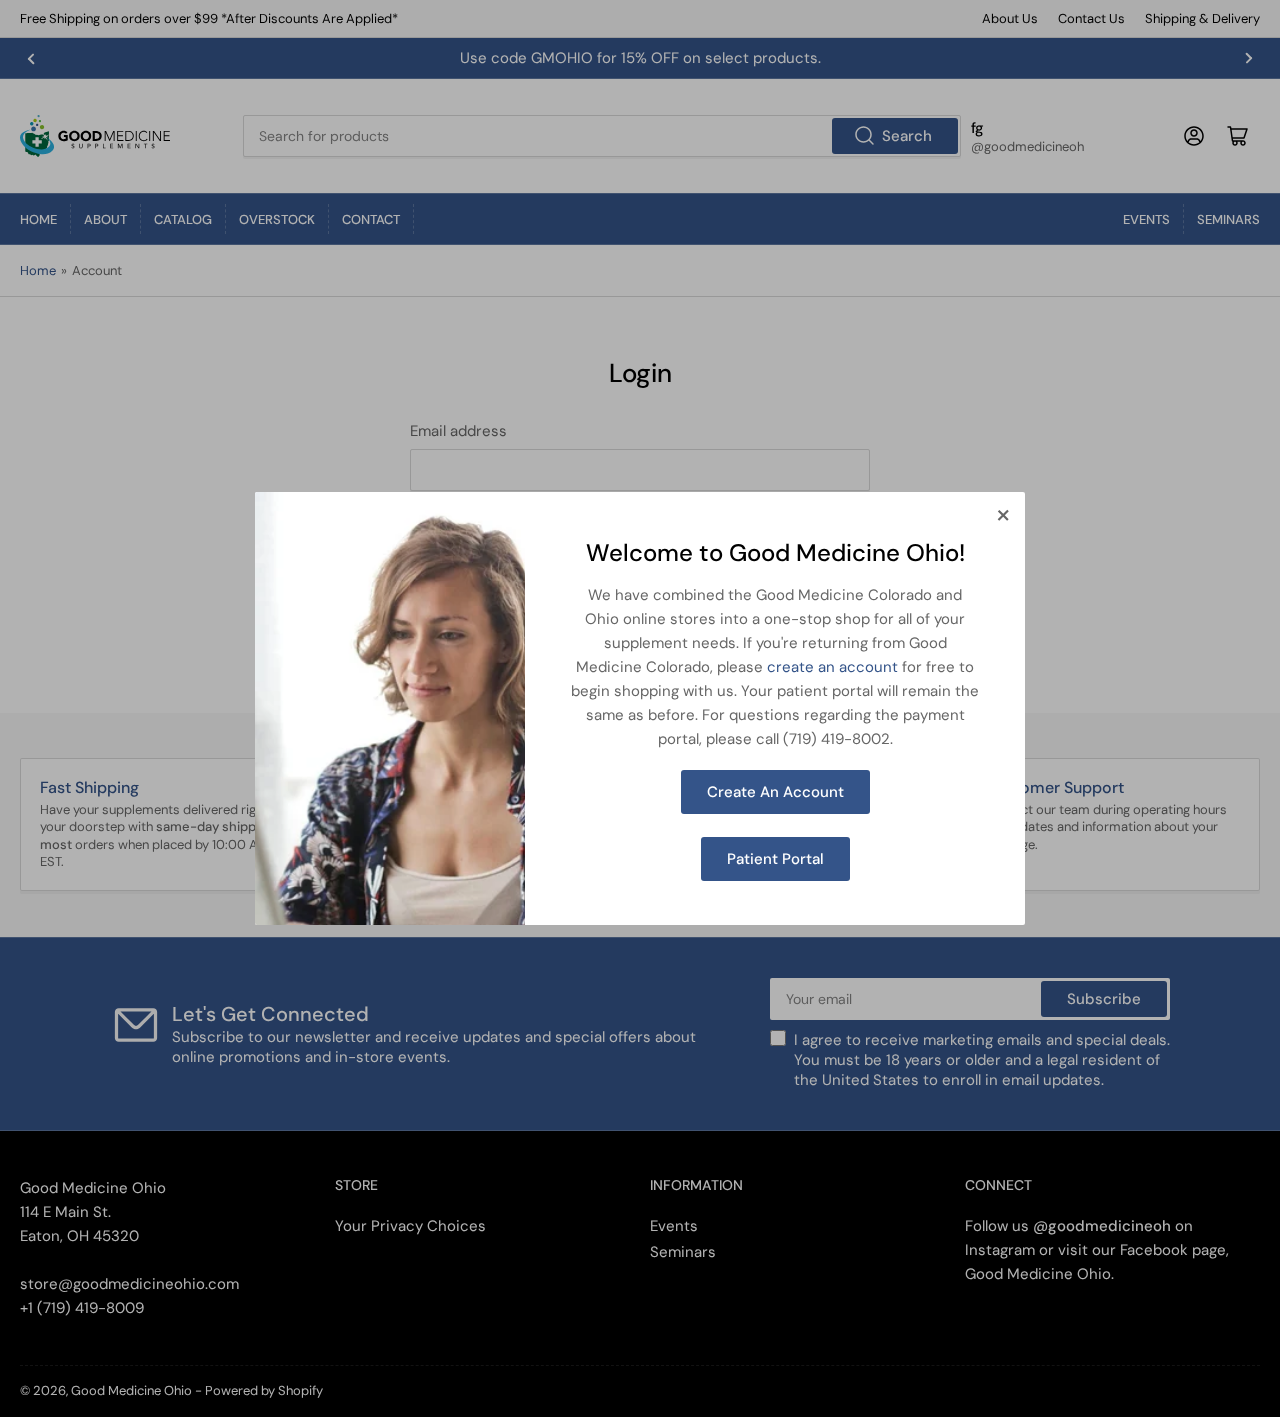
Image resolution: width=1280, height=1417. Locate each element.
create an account (832, 667)
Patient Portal (775, 859)
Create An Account (775, 792)
